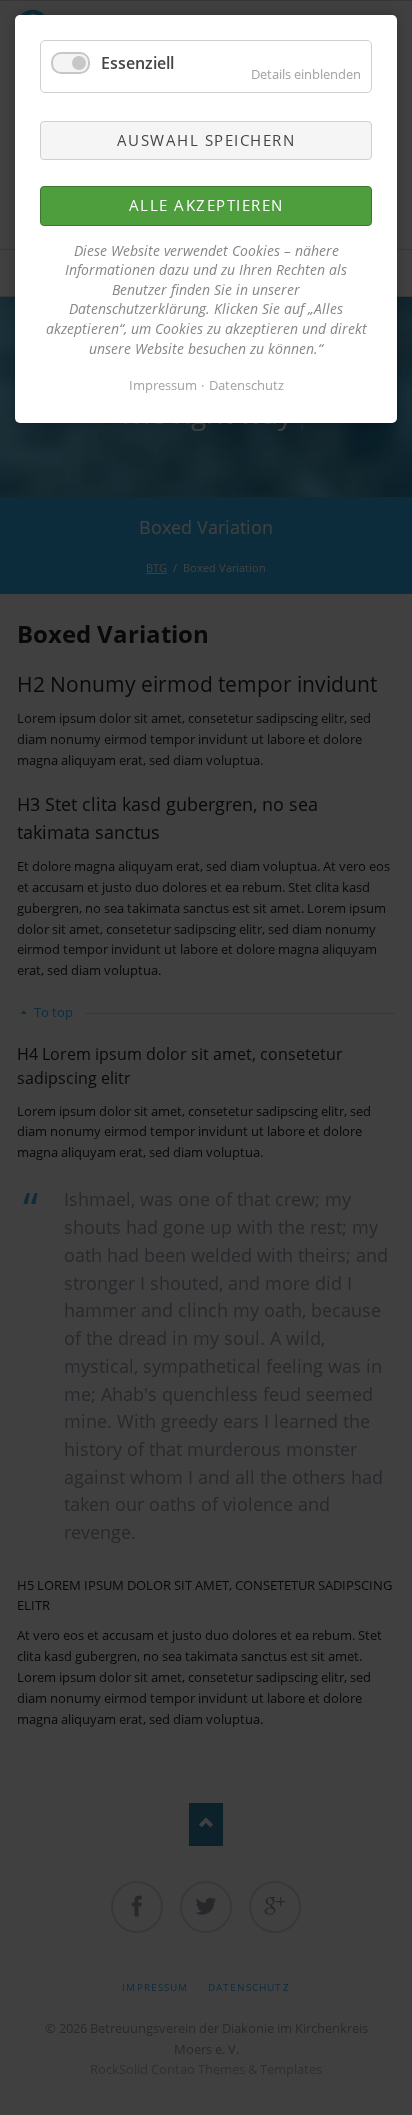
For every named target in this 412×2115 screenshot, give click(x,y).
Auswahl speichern (206, 140)
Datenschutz (246, 385)
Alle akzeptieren (206, 205)
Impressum (163, 385)
